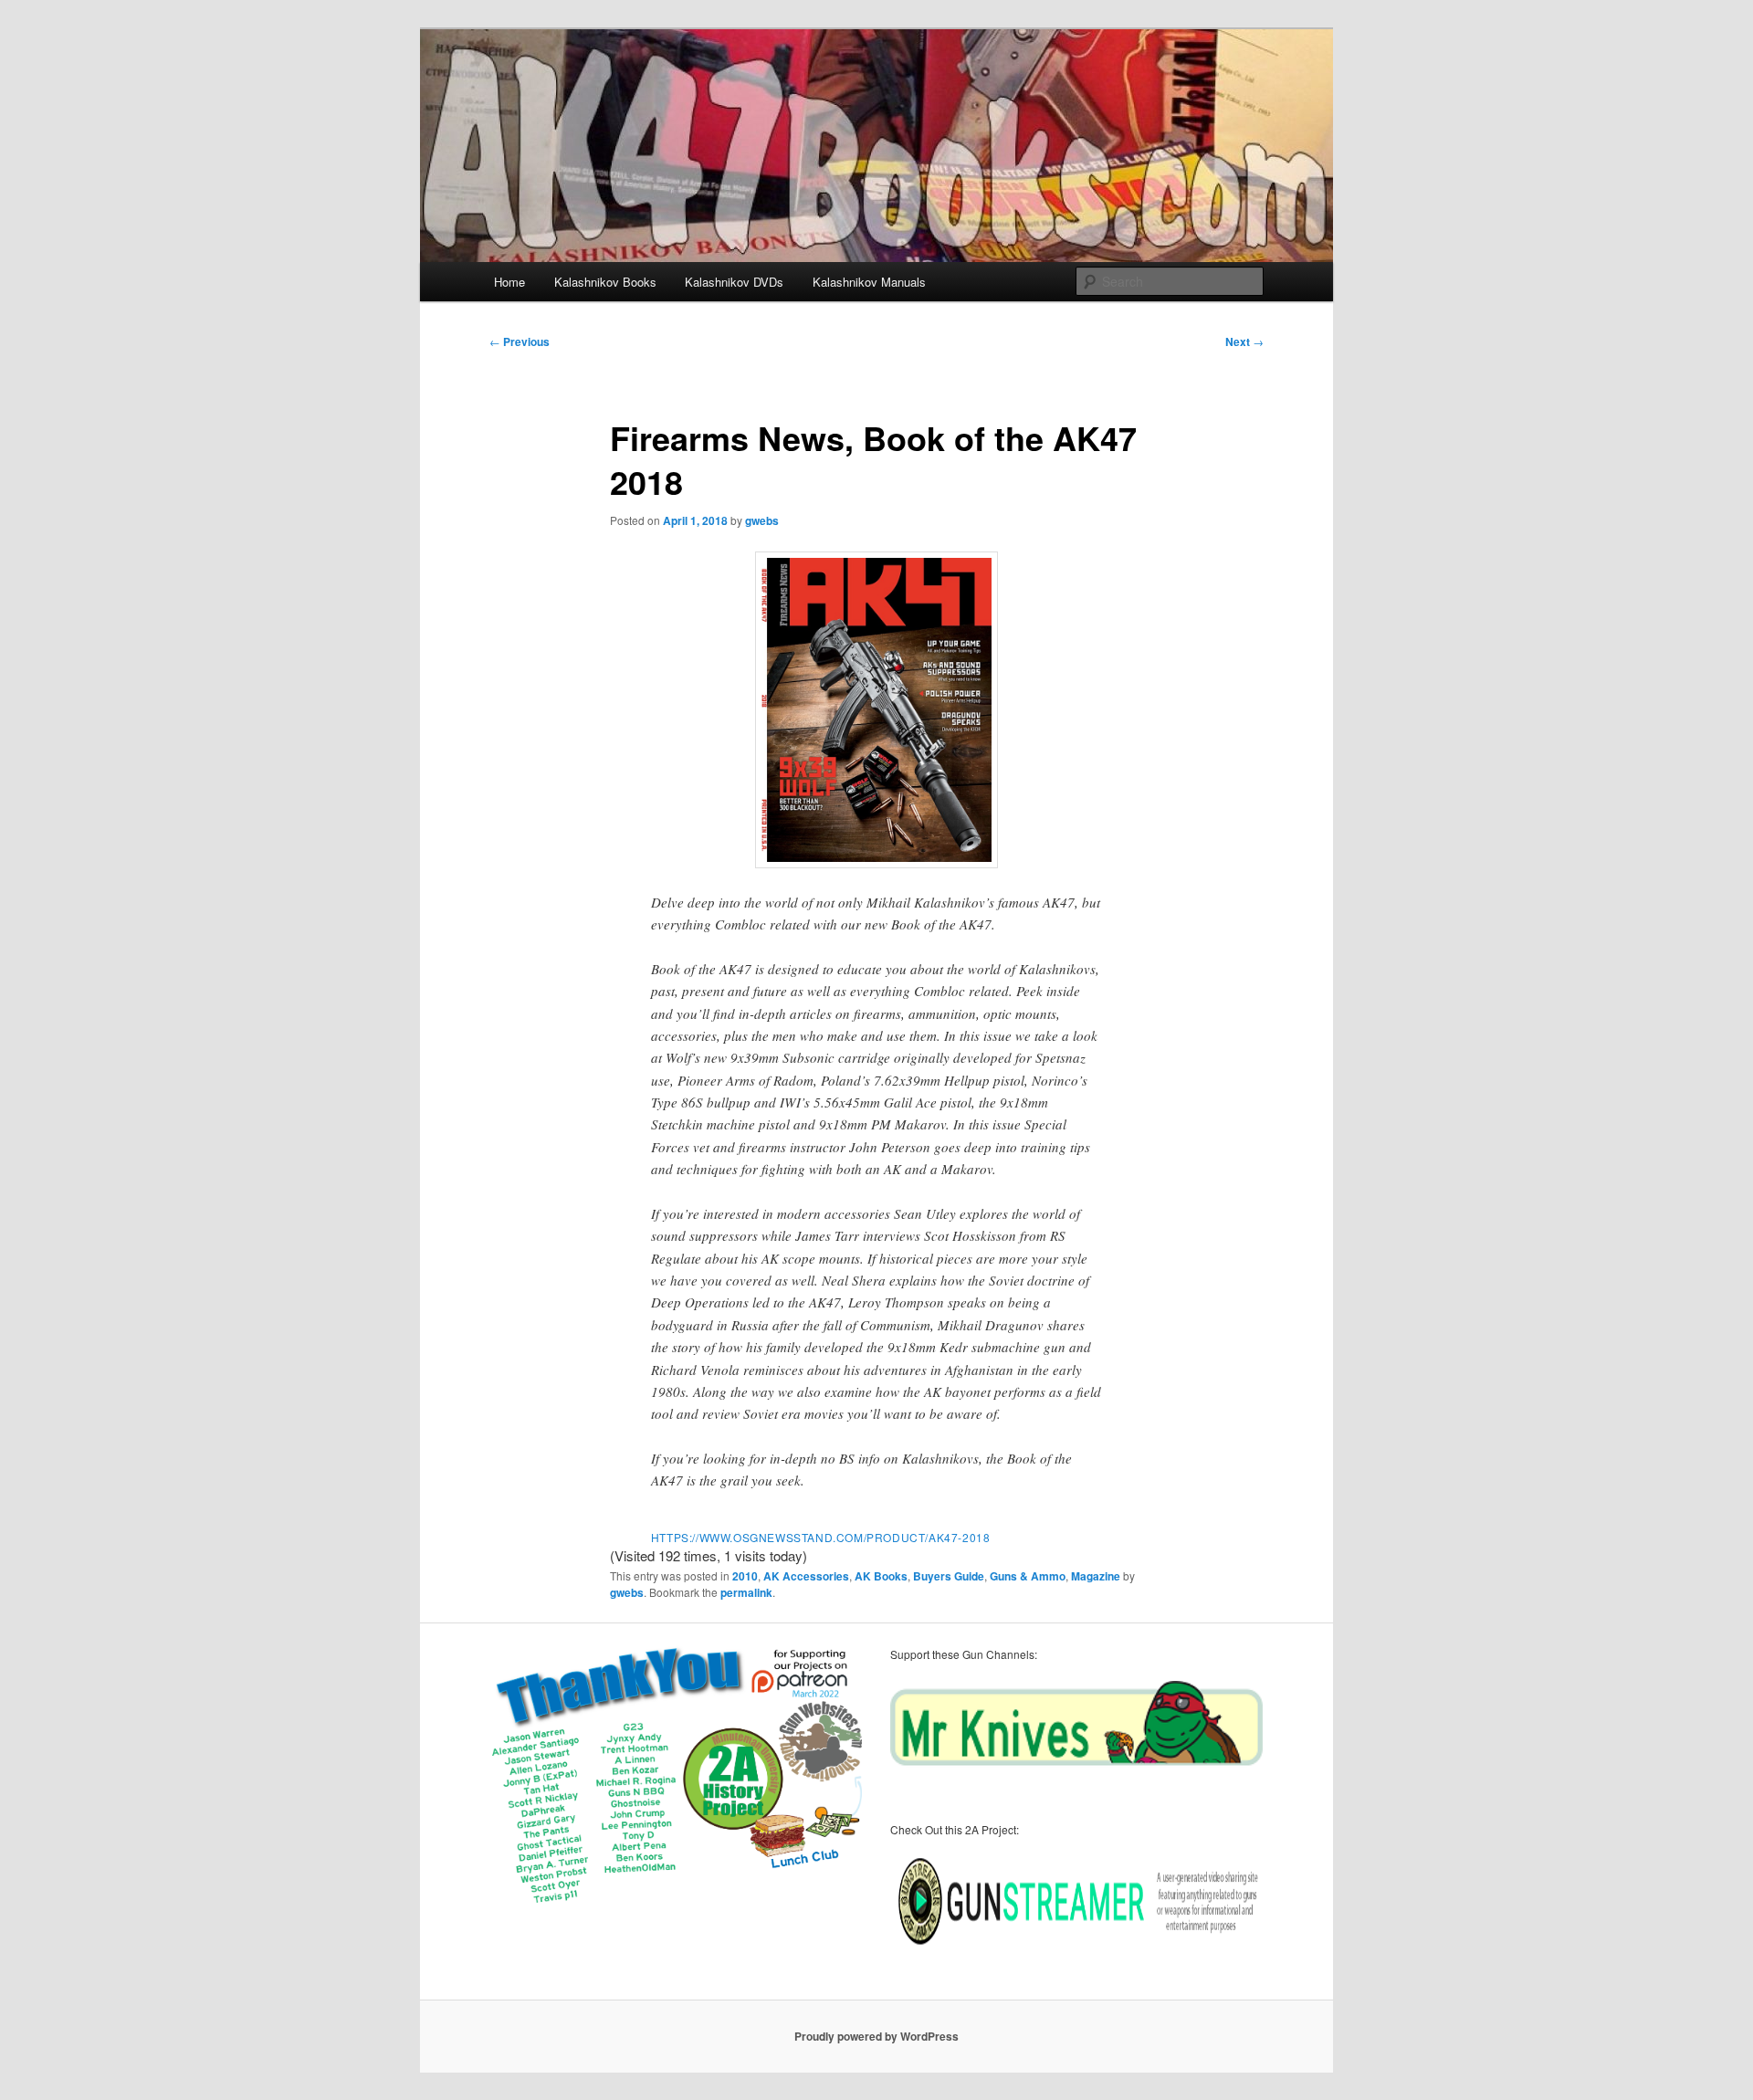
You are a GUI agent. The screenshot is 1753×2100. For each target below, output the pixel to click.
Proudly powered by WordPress (876, 2036)
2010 (745, 1576)
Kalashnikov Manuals (869, 282)
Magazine (1096, 1576)
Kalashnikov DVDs (734, 282)
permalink (746, 1592)
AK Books (881, 1576)
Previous (520, 341)
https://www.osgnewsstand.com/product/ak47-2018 (821, 1537)
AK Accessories (806, 1576)
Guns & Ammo (1028, 1576)
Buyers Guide (949, 1576)
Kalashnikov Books (605, 282)
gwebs (762, 520)
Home (509, 282)
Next (1244, 341)
